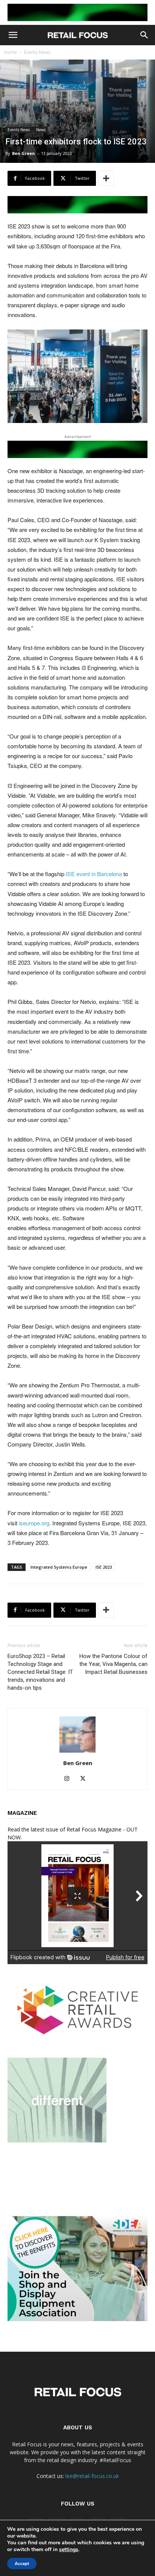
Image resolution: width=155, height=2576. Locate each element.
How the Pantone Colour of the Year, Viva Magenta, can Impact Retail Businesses (113, 1664)
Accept (22, 2564)
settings (69, 2550)
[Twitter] (86, 1779)
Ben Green (24, 153)
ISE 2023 (104, 1567)
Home (10, 52)
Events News (37, 52)
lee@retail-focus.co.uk (92, 2476)
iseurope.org (34, 1523)
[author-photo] (77, 1752)
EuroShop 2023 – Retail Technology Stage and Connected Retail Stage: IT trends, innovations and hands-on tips (40, 1672)
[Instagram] (70, 1779)
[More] (106, 178)
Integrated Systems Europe (59, 1567)
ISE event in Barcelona (94, 874)
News (41, 130)
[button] (13, 35)
